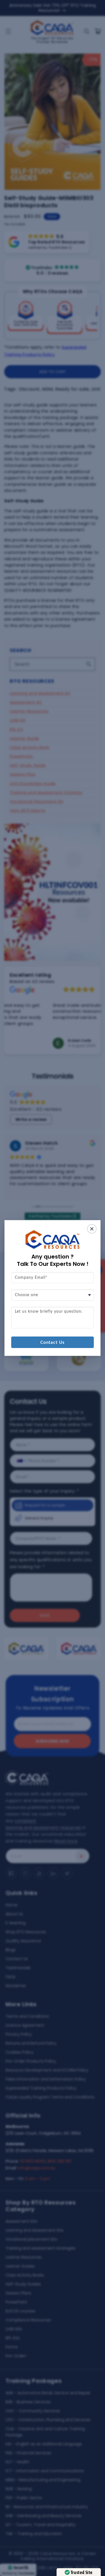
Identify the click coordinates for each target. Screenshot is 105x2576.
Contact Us (53, 1343)
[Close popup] (92, 1229)
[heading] (53, 1260)
